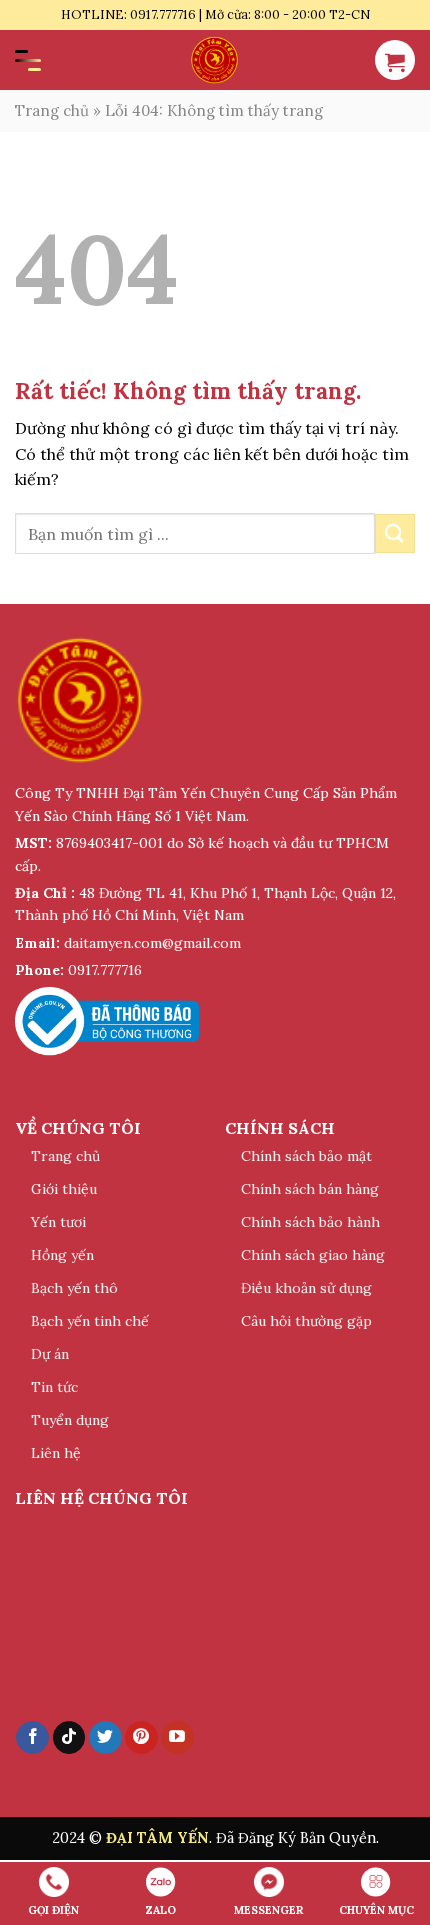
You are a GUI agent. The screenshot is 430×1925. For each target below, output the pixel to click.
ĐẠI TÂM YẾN (157, 1838)
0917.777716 (105, 970)
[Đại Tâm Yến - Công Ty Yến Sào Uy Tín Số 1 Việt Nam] (215, 60)
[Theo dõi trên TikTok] (69, 1738)
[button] (395, 60)
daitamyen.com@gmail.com (152, 943)
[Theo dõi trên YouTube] (177, 1738)
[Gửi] (395, 533)
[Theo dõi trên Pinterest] (141, 1738)
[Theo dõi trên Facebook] (32, 1738)
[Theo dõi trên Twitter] (105, 1738)
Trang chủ (52, 110)
